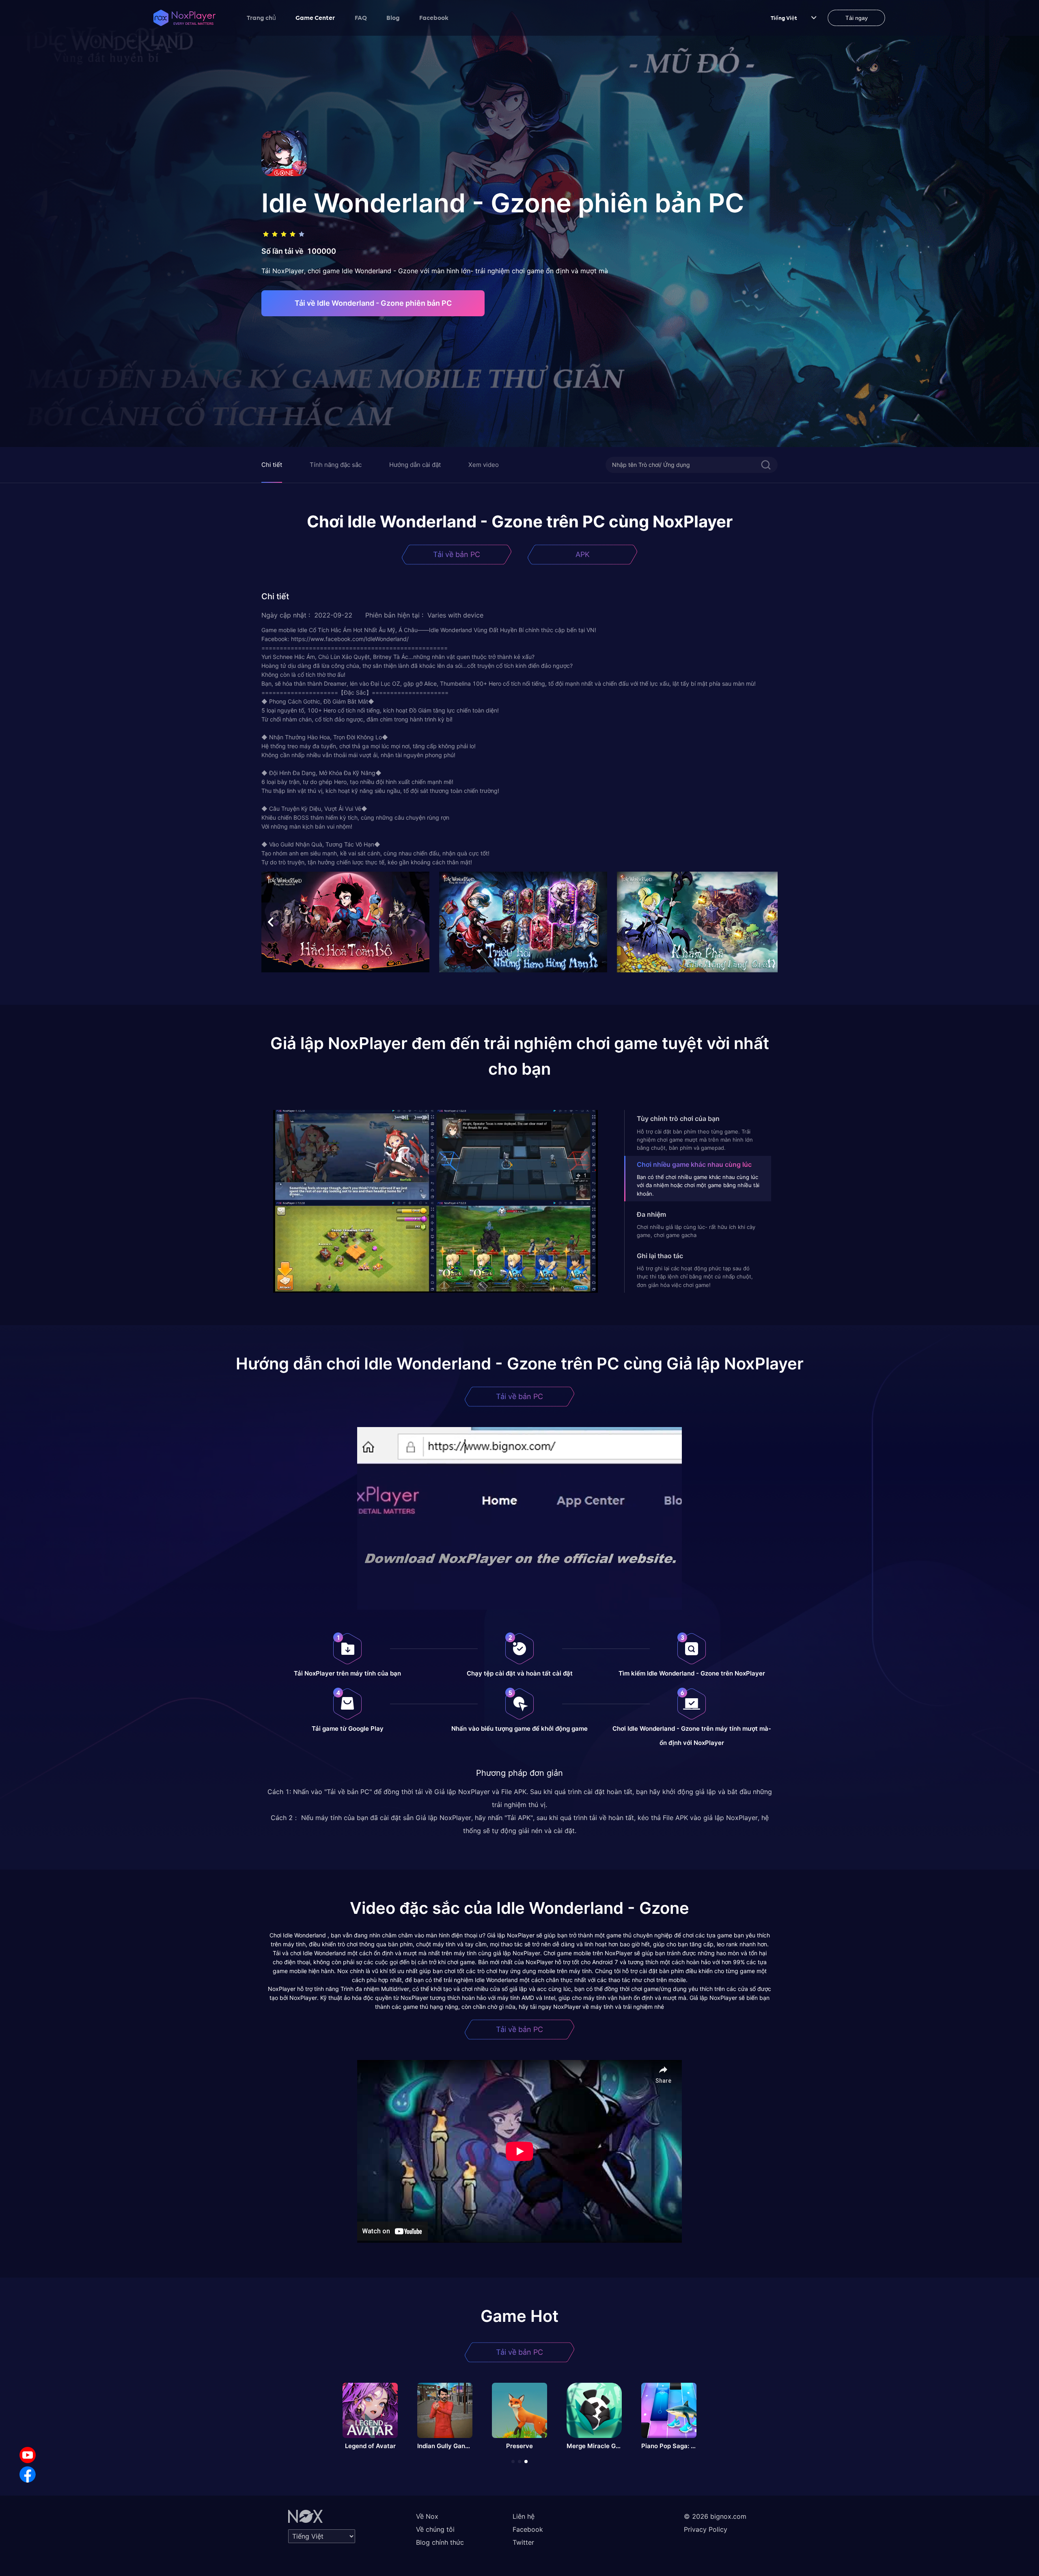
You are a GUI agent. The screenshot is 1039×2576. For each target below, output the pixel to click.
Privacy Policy (706, 2529)
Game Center (315, 17)
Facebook (434, 17)
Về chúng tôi (435, 2529)
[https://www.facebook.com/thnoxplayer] (28, 2475)
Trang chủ (261, 17)
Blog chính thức (440, 2542)
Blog (393, 17)
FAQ (361, 17)
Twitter (523, 2542)
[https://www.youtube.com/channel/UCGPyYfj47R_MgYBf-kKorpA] (28, 2455)
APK (583, 554)
